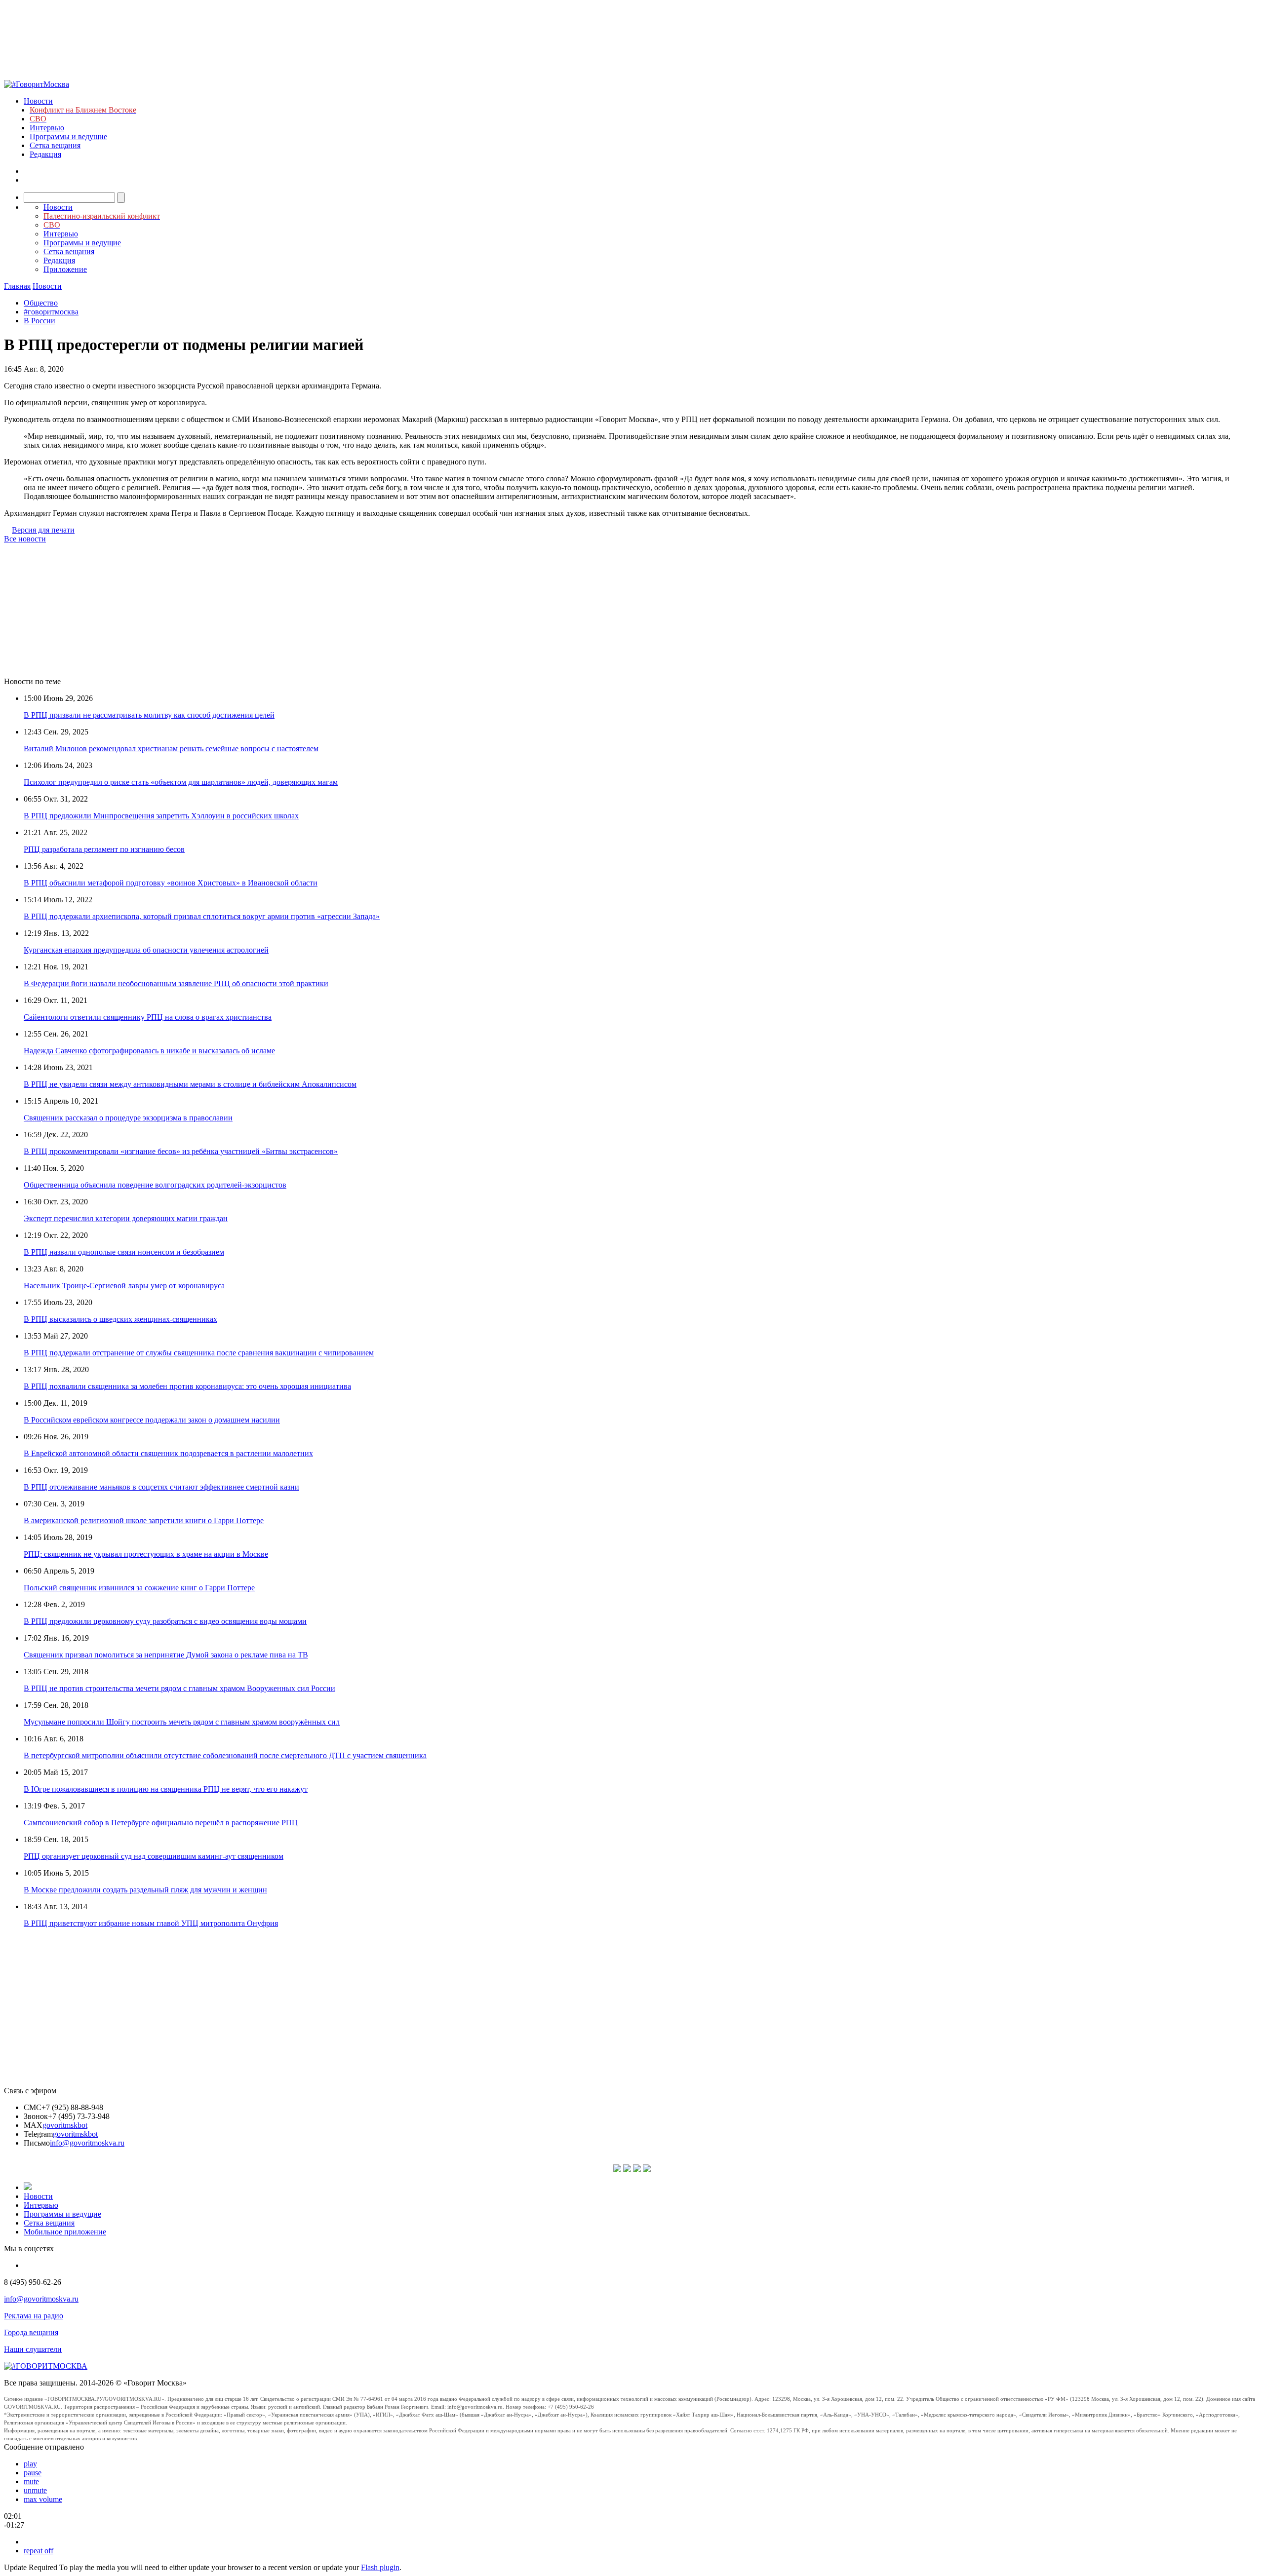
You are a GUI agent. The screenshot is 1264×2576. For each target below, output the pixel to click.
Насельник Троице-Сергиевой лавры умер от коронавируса (124, 1286)
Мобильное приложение (65, 2232)
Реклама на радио (34, 2316)
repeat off (39, 2551)
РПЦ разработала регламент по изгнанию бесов (104, 849)
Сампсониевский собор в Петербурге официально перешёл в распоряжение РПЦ (161, 1823)
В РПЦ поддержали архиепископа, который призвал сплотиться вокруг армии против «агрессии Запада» (202, 916)
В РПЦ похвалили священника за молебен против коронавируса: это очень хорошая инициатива (187, 1386)
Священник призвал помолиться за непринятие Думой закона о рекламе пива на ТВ (166, 1655)
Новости (38, 101)
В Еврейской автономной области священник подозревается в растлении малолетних (168, 1453)
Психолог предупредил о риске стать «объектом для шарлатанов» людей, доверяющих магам (181, 782)
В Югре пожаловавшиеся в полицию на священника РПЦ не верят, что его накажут (166, 1789)
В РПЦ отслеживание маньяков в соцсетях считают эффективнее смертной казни (161, 1487)
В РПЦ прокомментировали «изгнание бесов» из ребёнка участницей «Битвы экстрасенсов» (181, 1151)
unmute (35, 2490)
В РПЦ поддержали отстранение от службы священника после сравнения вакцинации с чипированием (199, 1353)
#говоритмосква (51, 312)
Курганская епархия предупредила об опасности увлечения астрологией (146, 950)
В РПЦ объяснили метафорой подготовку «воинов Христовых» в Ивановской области (171, 883)
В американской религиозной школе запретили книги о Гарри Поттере (144, 1520)
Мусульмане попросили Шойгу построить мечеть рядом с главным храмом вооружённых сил (182, 1722)
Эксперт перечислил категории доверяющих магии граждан (126, 1218)
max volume (43, 2499)
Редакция (45, 154)
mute (31, 2481)
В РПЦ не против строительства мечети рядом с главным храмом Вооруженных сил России (179, 1688)
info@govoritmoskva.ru (87, 2143)
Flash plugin (380, 2567)
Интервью (47, 128)
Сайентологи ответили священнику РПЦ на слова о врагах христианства (148, 1017)
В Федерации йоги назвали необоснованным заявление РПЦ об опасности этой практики (176, 983)
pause (33, 2473)
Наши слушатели (33, 2349)
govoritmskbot (65, 2125)
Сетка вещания (55, 145)
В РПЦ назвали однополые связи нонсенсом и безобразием (124, 1252)
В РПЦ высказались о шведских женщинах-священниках (120, 1319)
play (30, 2464)
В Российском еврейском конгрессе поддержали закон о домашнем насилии (152, 1420)
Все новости (25, 539)
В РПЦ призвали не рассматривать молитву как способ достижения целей (149, 715)
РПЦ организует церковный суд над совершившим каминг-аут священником (154, 1856)
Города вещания (31, 2332)
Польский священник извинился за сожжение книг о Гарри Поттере (139, 1588)
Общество (41, 303)
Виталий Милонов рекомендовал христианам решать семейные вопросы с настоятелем (171, 749)
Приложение (65, 269)
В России (39, 321)
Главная (17, 286)
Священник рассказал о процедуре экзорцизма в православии (128, 1118)
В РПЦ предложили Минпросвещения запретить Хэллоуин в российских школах (161, 816)
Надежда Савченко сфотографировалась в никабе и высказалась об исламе (149, 1051)
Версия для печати (43, 530)
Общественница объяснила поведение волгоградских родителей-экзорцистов (155, 1185)
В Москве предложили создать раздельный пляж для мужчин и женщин (145, 1890)
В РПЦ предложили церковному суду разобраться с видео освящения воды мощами (165, 1621)
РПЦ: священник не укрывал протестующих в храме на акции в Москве (146, 1554)
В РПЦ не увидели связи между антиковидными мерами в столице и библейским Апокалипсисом (190, 1084)
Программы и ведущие (68, 136)
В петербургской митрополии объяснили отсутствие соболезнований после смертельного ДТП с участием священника (225, 1755)
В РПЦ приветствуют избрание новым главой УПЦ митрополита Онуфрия (151, 1923)
